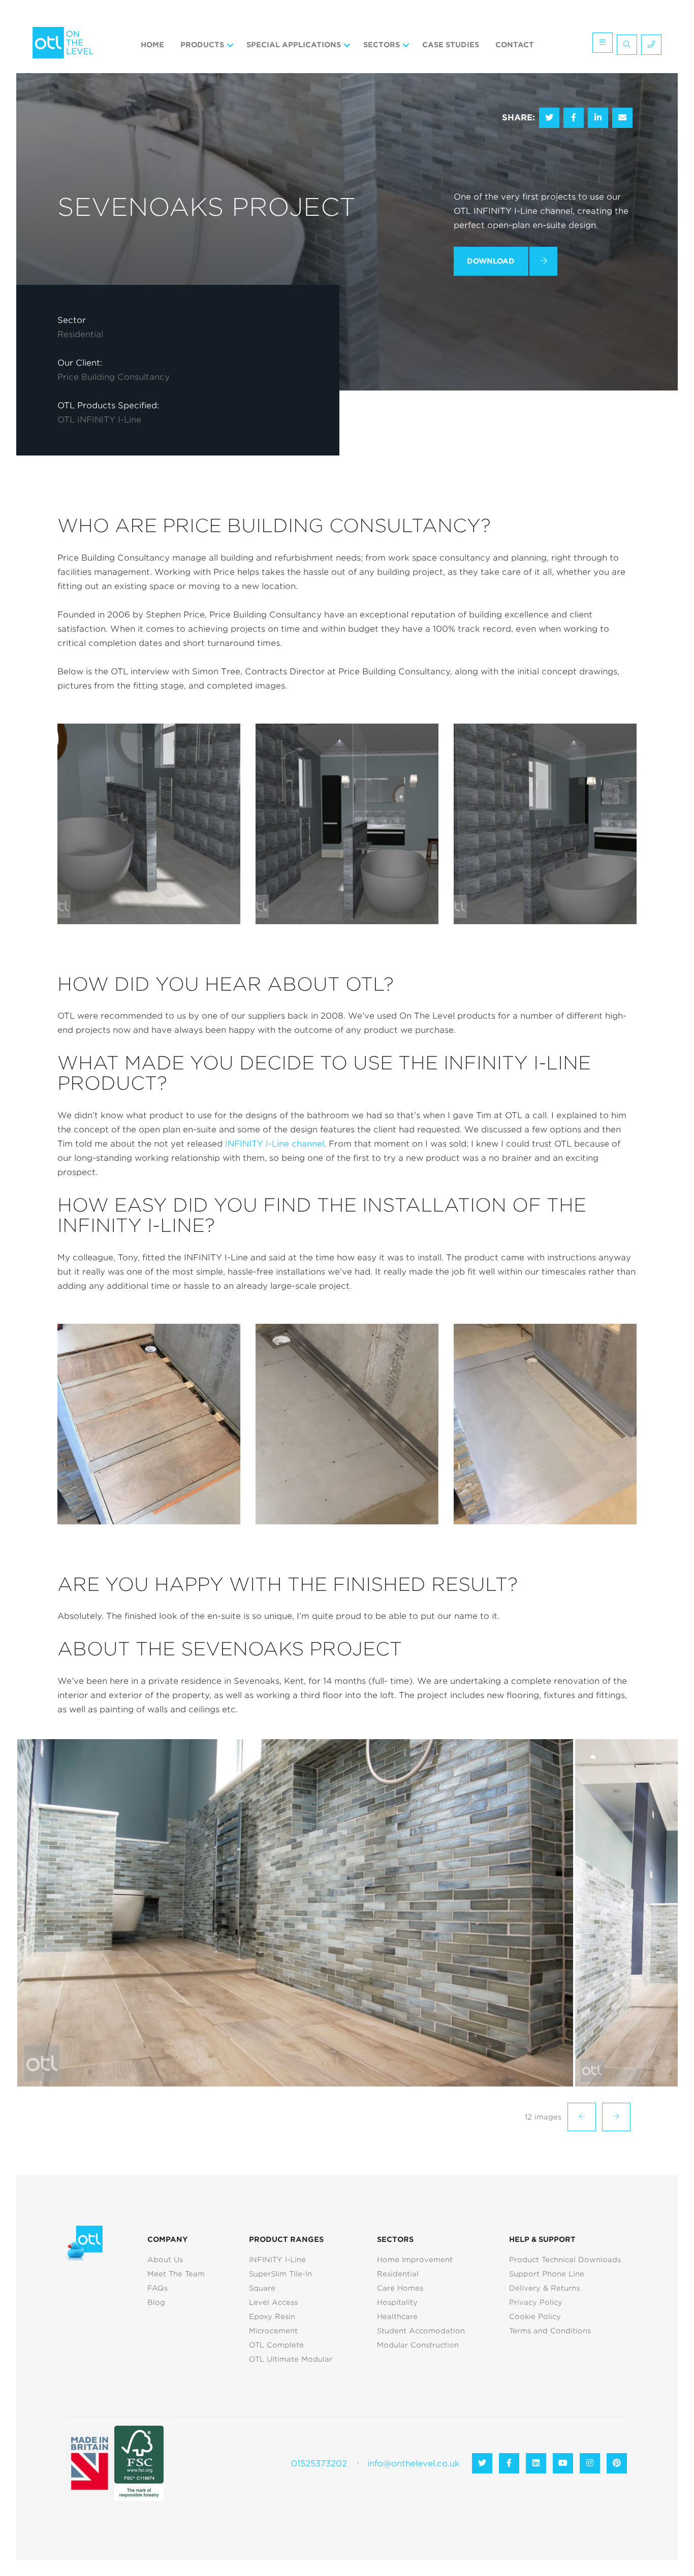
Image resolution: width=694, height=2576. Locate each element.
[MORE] (597, 45)
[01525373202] (649, 45)
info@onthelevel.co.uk (414, 2464)
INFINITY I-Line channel (275, 1144)
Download (491, 261)
